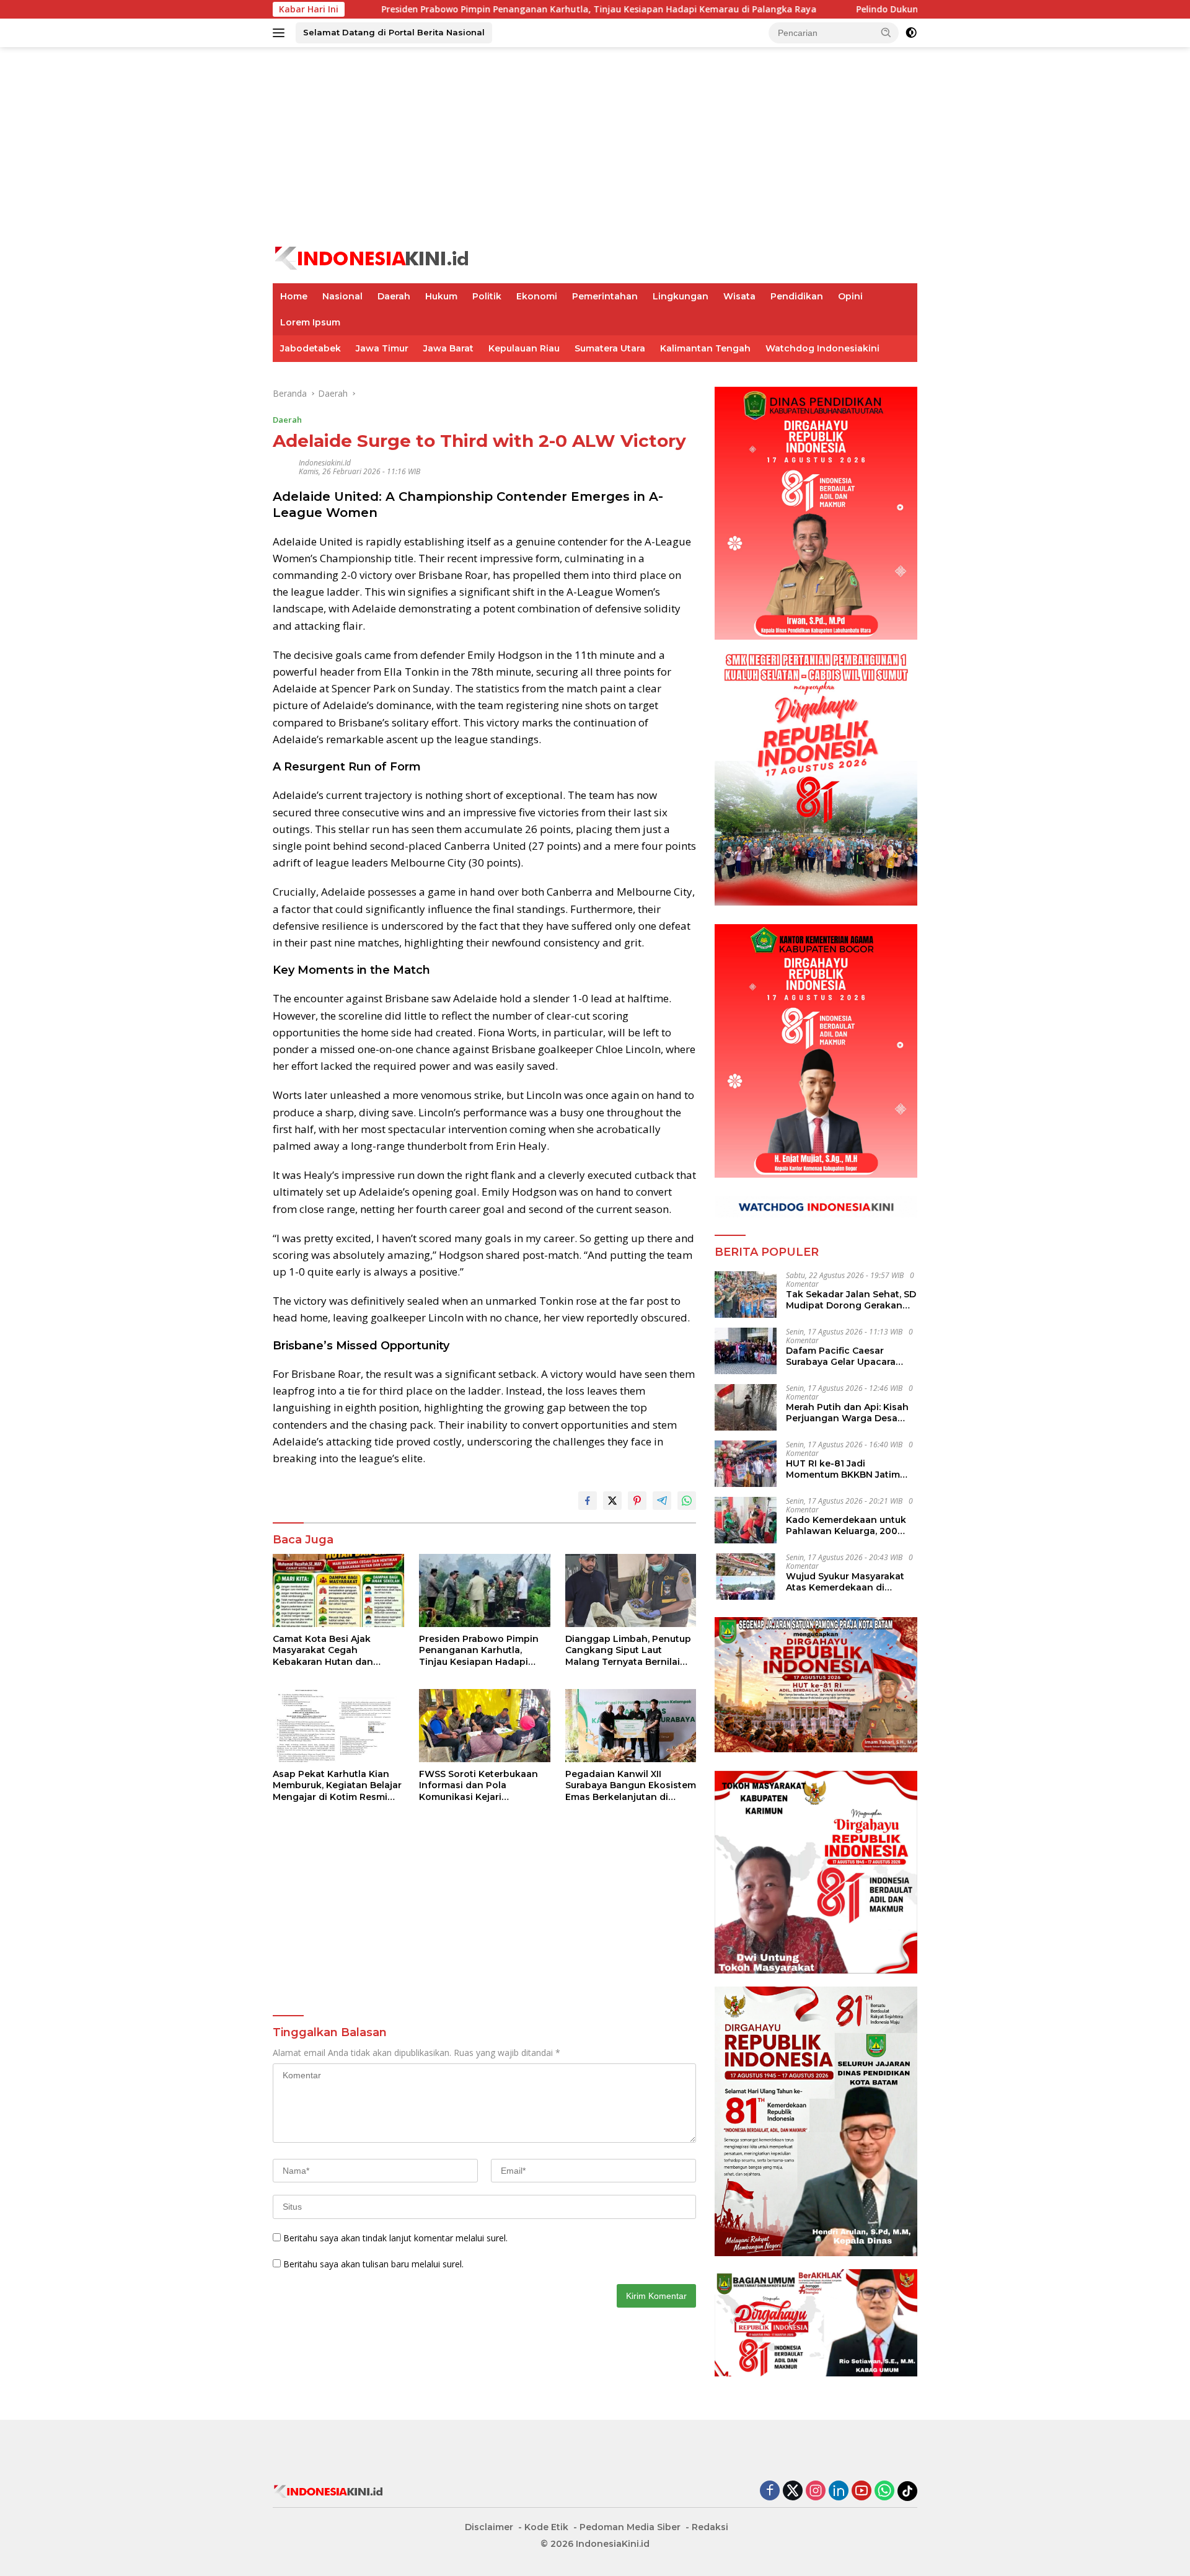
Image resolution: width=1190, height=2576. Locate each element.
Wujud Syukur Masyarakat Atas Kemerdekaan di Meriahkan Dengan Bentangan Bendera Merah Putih (848, 1582)
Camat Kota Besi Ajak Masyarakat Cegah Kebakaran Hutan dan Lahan (323, 1650)
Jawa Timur (382, 348)
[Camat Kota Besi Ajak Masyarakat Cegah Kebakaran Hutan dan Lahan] (338, 1591)
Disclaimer (489, 2527)
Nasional (342, 296)
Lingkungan (681, 296)
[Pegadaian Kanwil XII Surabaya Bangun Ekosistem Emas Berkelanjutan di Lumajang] (631, 1726)
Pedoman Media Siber (630, 2527)
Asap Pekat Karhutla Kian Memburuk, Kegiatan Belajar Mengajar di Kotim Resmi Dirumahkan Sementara (337, 1785)
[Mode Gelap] (911, 33)
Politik (487, 296)
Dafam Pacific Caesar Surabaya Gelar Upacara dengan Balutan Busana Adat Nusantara (841, 1356)
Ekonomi (537, 296)
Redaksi (710, 2527)
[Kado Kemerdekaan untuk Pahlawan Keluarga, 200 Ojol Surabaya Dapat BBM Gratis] (746, 1520)
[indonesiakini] (372, 257)
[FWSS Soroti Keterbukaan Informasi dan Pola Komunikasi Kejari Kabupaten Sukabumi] (485, 1726)
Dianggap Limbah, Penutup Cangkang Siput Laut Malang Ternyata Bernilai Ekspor (628, 1650)
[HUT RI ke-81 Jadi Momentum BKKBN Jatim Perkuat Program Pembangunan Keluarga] (746, 1464)
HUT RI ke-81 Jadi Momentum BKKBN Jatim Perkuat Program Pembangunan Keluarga (843, 1469)
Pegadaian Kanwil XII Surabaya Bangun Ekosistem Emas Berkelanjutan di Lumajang (631, 1785)
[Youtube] (862, 2491)
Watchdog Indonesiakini (822, 348)
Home (294, 296)
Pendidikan (797, 296)
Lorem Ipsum (310, 322)
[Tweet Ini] (612, 1501)
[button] (886, 32)
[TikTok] (907, 2491)
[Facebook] (770, 2491)
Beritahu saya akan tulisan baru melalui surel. (373, 2264)
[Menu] (281, 33)
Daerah (394, 296)
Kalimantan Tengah (705, 348)
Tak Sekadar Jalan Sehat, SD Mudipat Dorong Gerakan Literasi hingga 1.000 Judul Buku (851, 1300)
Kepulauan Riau (524, 348)
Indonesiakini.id (325, 463)
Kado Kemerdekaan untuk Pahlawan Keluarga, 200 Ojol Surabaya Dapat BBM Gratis (846, 1525)
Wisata (739, 296)
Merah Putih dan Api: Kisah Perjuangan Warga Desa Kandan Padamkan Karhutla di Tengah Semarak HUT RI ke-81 (851, 1413)
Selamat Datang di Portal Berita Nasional (394, 32)
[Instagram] (816, 2491)
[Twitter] (793, 2491)
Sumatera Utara (610, 348)
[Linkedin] (839, 2491)
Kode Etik (546, 2527)
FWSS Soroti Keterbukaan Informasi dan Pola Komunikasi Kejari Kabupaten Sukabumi (478, 1785)
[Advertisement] (595, 146)
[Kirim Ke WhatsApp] (687, 1501)
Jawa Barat (448, 348)
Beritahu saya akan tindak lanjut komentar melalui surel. (395, 2238)
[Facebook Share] (588, 1501)
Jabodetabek (311, 348)
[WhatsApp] (884, 2491)
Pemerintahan (605, 296)
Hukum (441, 296)
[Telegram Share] (662, 1501)
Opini (850, 296)
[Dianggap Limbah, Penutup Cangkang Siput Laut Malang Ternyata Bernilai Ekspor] (631, 1591)
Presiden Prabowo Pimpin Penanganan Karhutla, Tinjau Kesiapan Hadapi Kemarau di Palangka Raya (489, 9)
